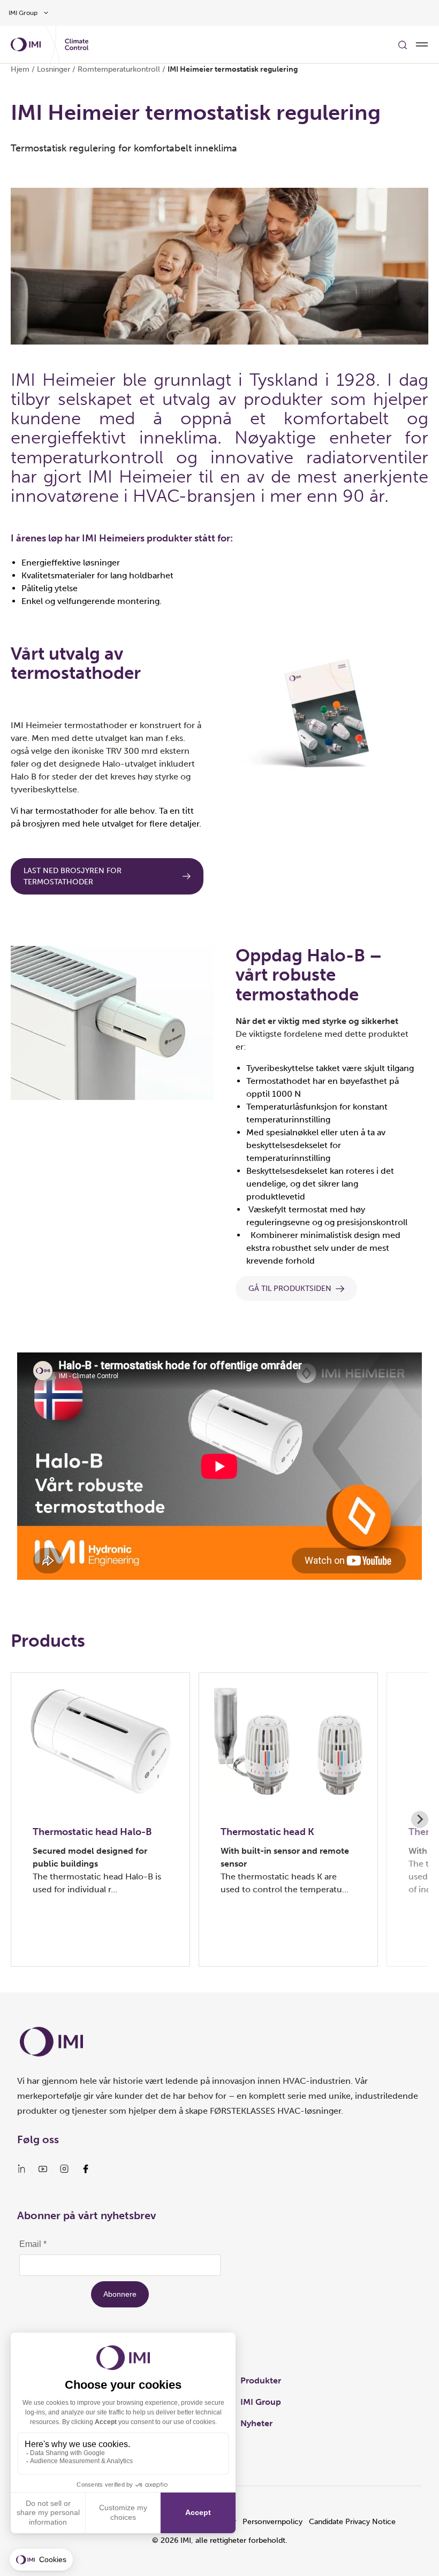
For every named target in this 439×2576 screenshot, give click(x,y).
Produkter (261, 2380)
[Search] (403, 44)
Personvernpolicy (273, 2522)
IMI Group (261, 2402)
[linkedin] (21, 2169)
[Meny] (422, 44)
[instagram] (64, 2169)
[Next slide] (420, 1820)
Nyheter (256, 2423)
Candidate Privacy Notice (352, 2522)
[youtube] (43, 2169)
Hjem (20, 69)
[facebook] (86, 2169)
